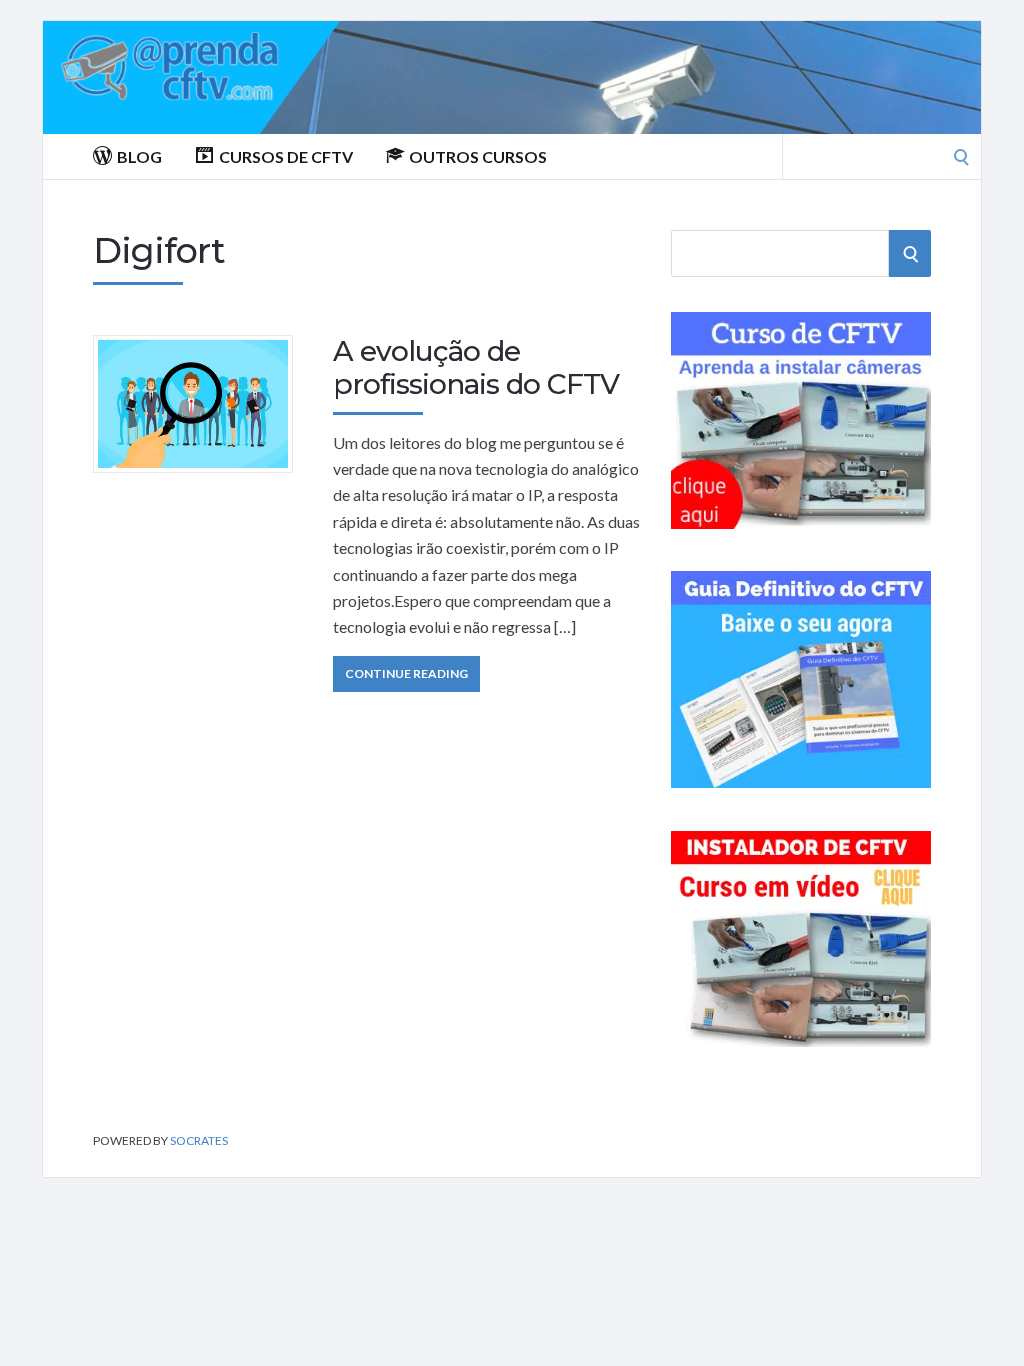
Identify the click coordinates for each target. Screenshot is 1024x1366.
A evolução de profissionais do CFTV (476, 368)
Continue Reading (406, 673)
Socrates (199, 1140)
